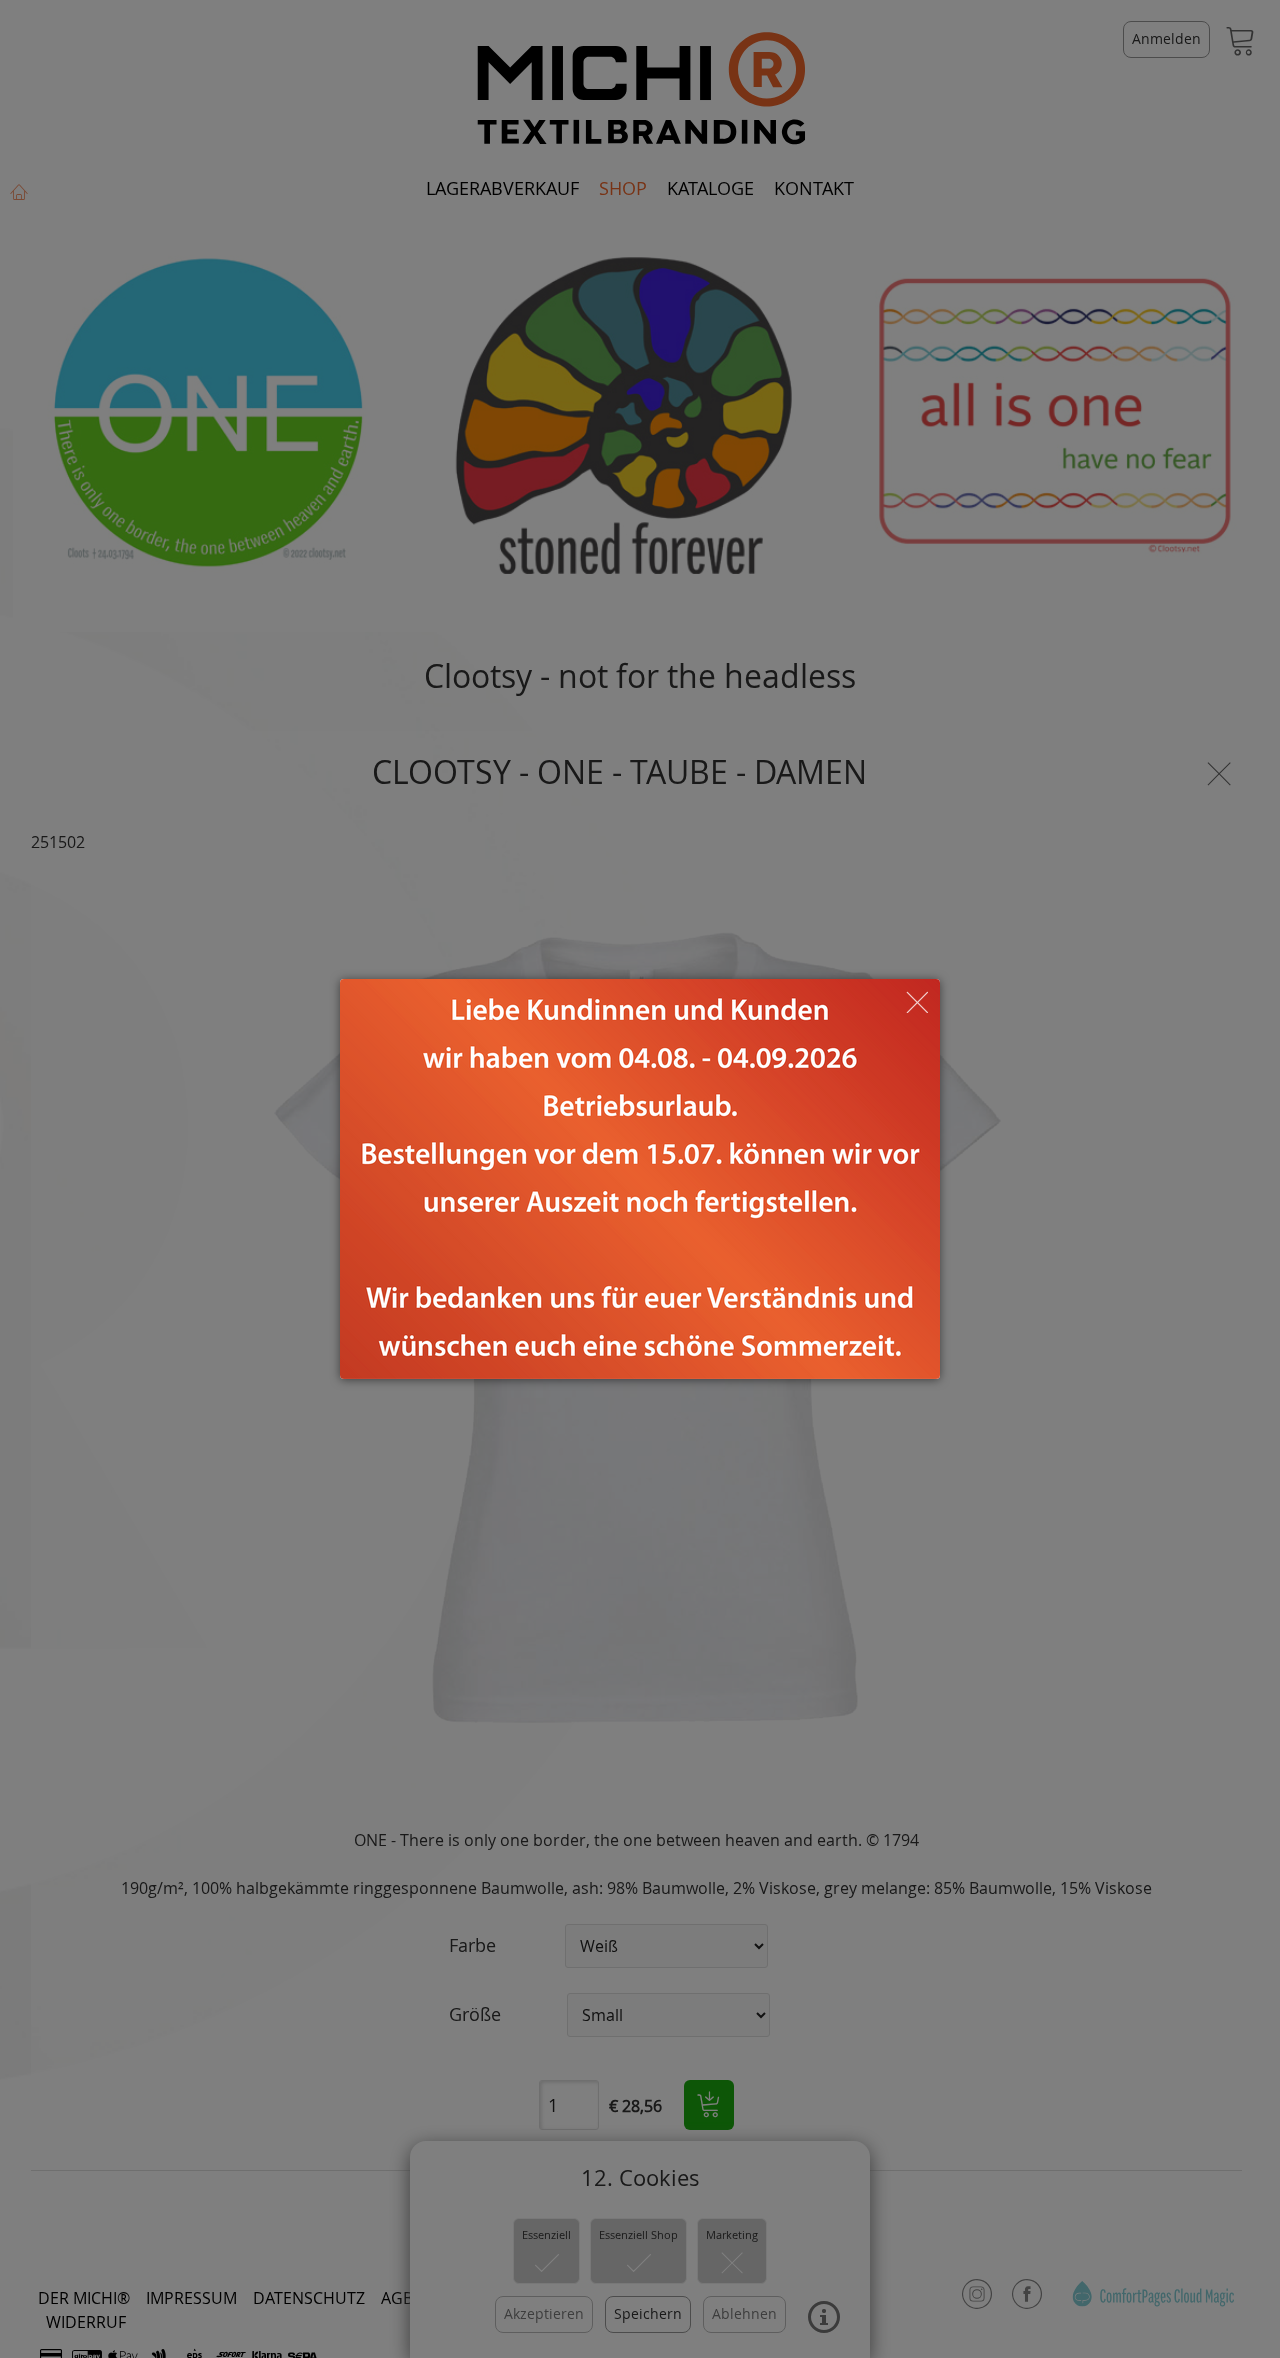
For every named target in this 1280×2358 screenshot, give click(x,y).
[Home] (640, 1179)
